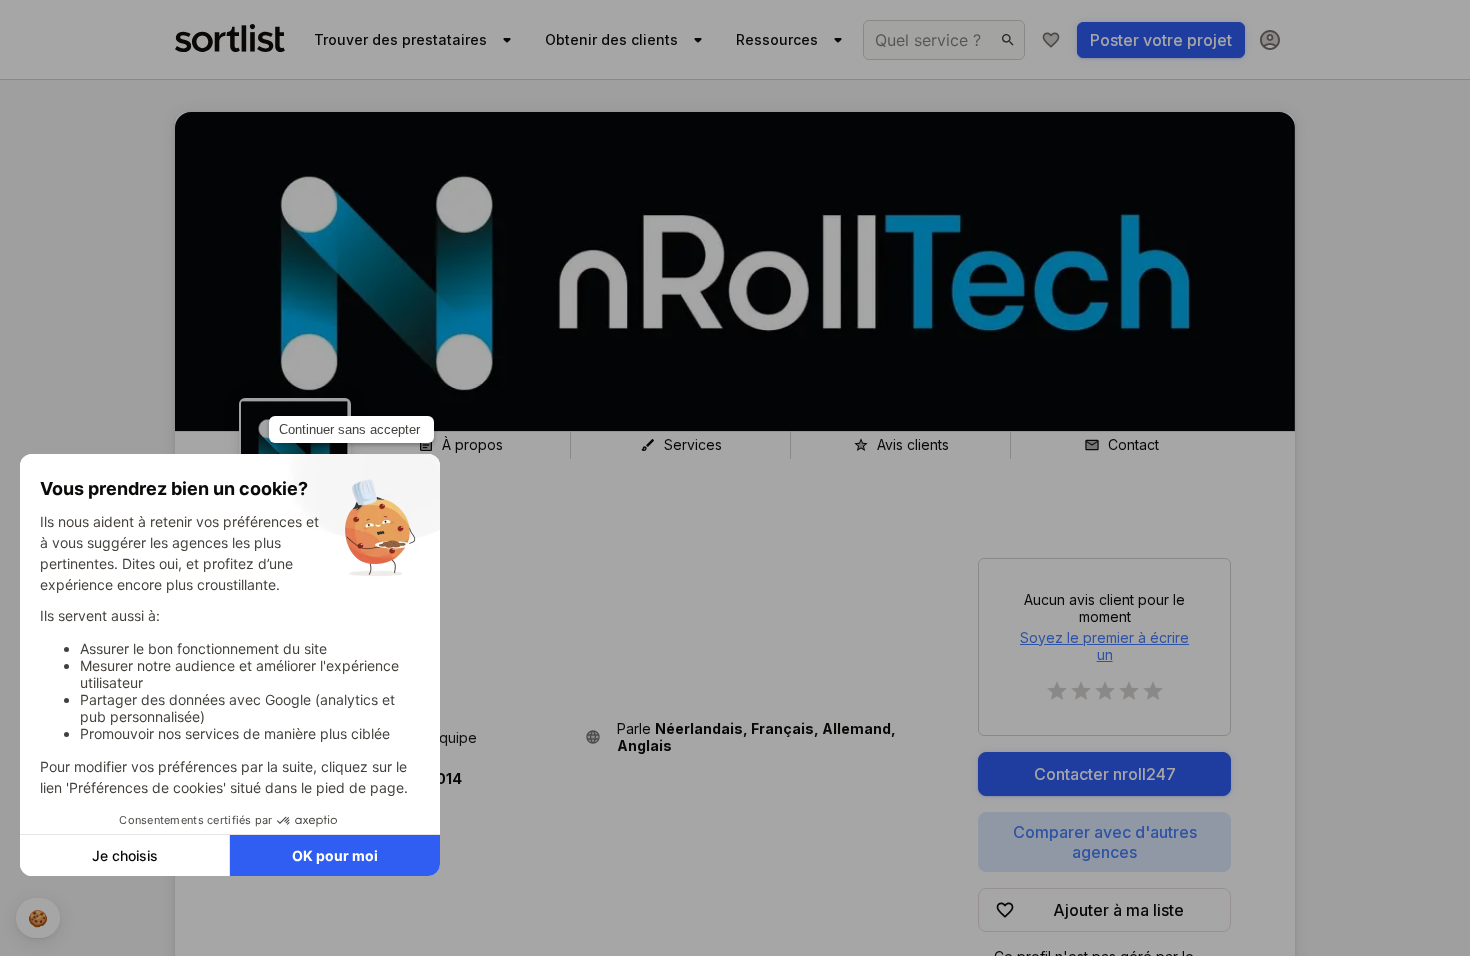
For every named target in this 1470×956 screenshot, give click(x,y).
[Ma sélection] (1051, 40)
